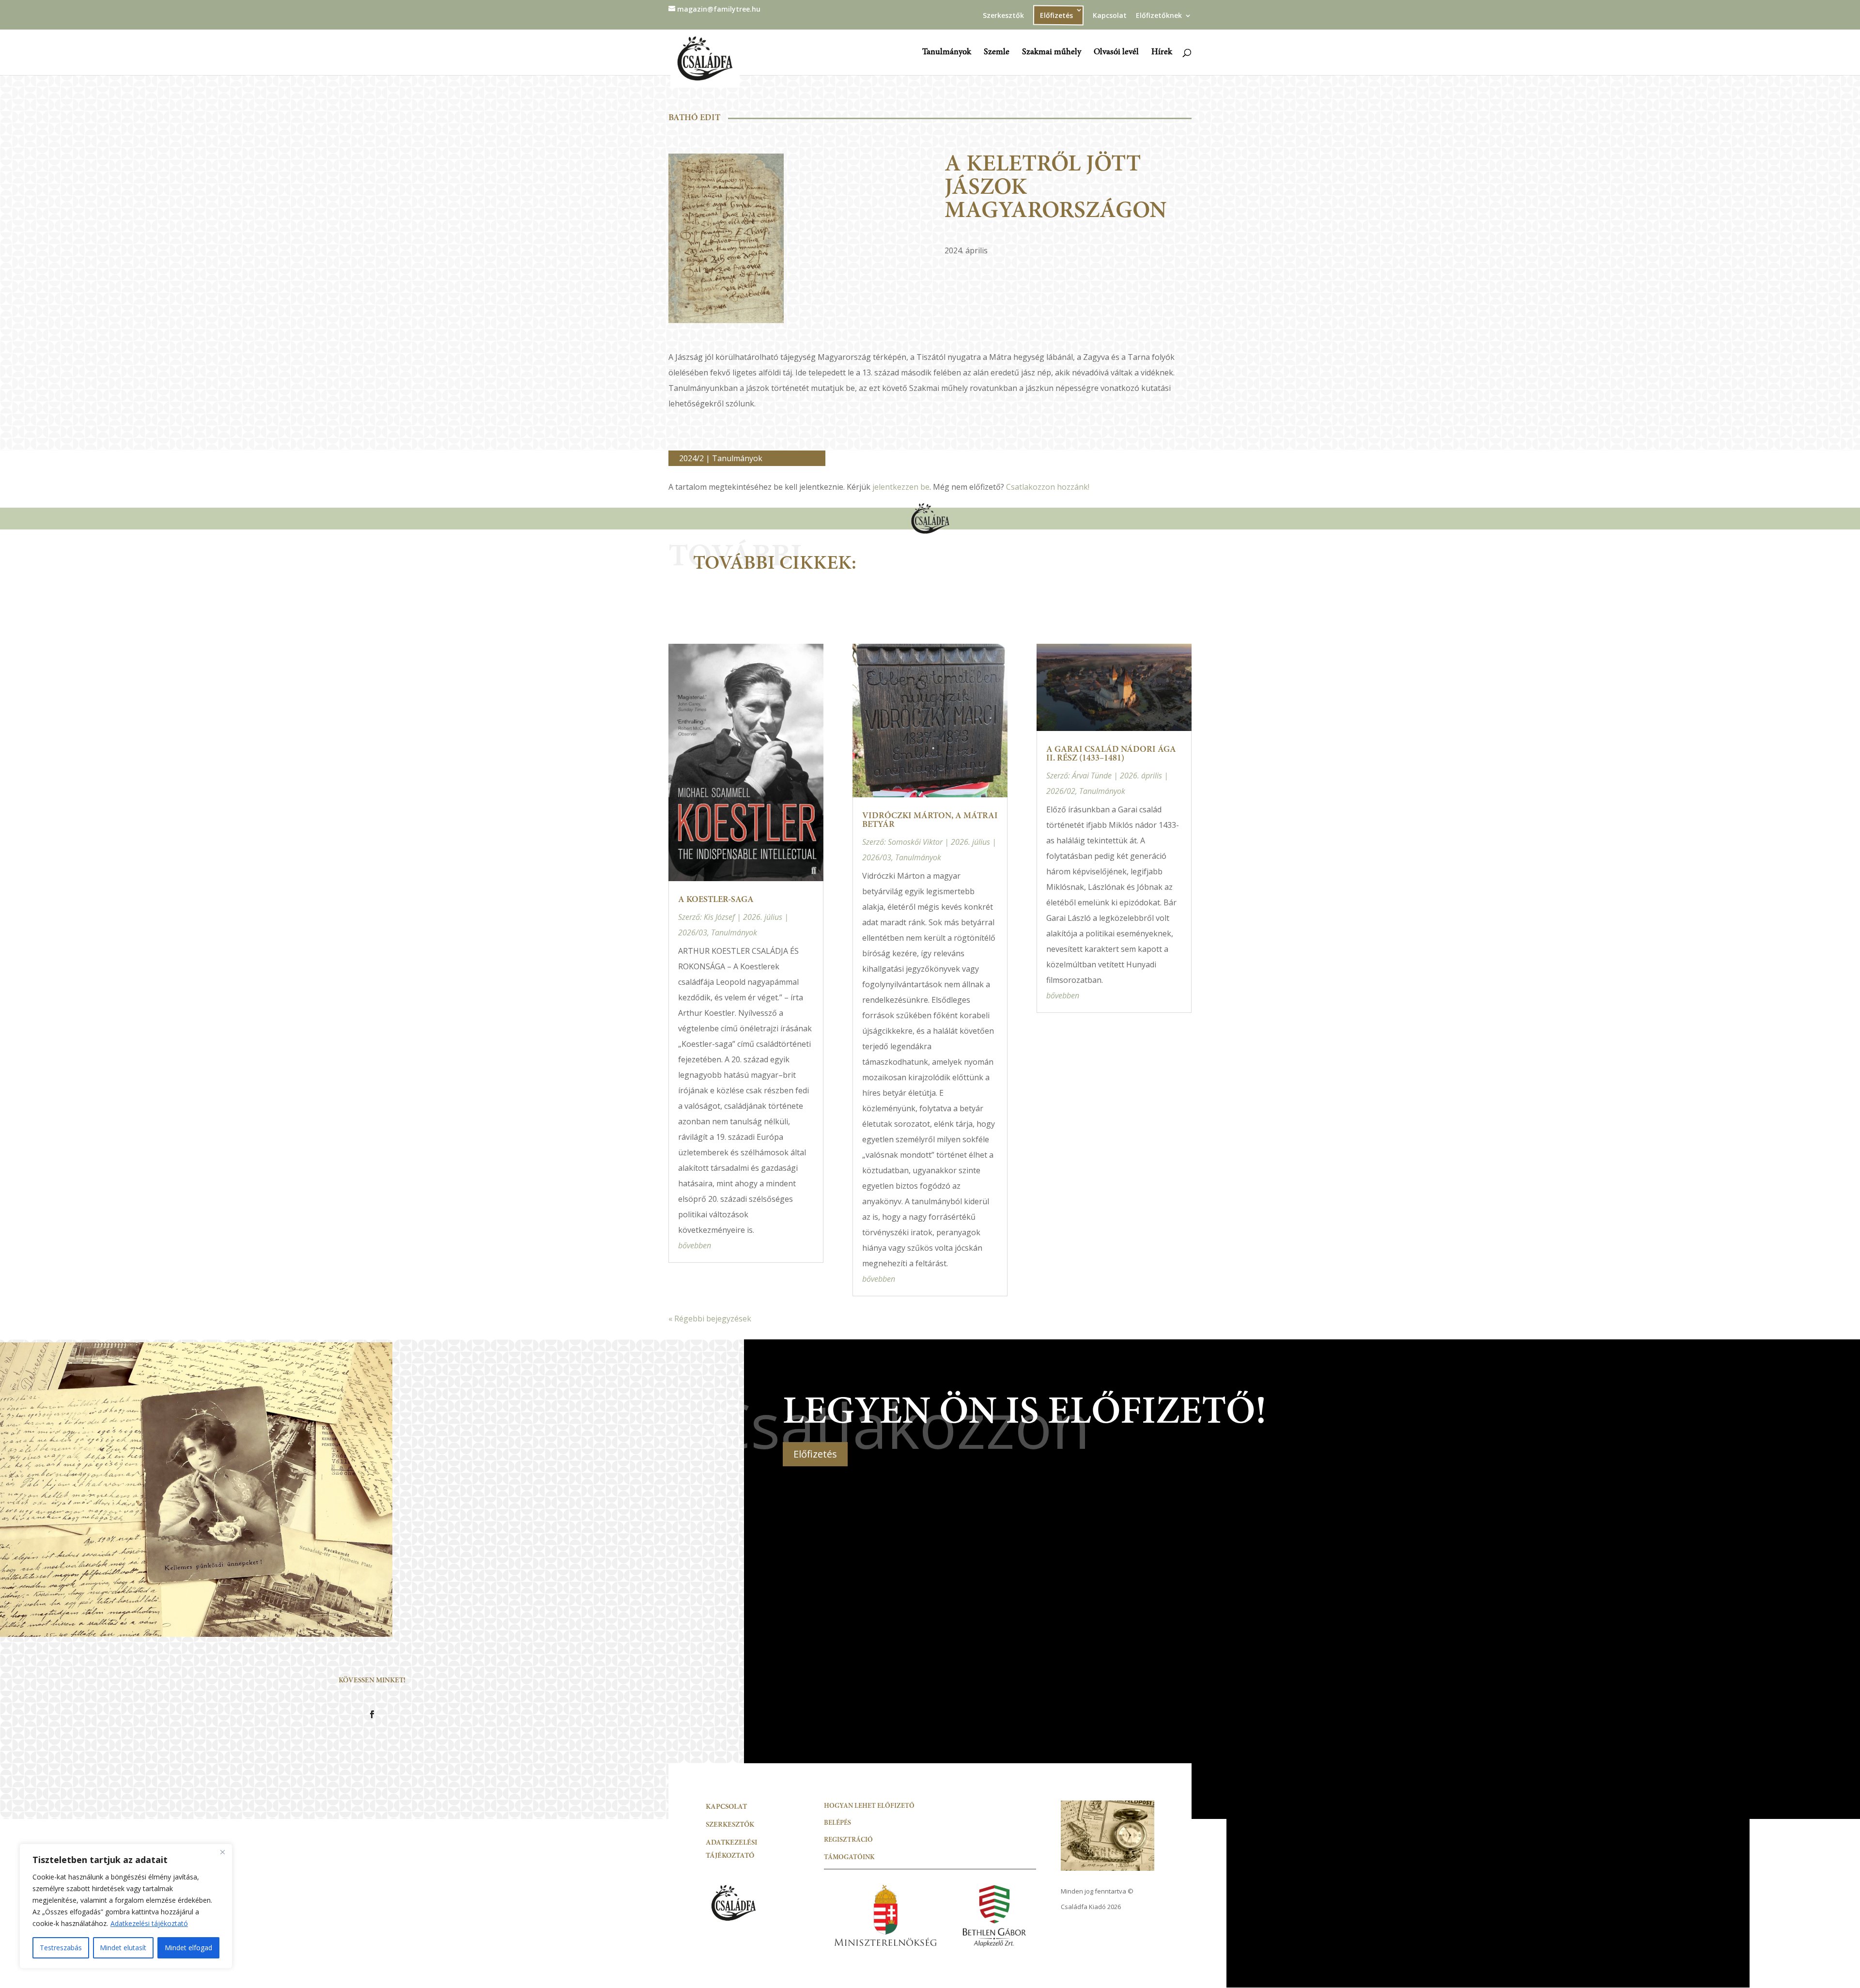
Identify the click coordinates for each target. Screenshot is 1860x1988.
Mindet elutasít (123, 1948)
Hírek (1162, 53)
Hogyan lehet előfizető (869, 1806)
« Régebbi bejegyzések (710, 1319)
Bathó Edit (694, 118)
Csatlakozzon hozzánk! (1048, 487)
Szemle (997, 53)
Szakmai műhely (1052, 53)
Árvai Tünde (1092, 776)
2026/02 (1061, 791)
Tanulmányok (947, 53)
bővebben (695, 1245)
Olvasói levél (1116, 53)
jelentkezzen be (901, 487)
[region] (126, 1906)
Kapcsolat (1110, 16)
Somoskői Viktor (915, 842)
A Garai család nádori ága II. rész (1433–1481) (1111, 754)
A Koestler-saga (716, 900)
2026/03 (693, 932)
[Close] (222, 1852)
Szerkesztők (1003, 16)
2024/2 (691, 458)
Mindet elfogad (188, 1948)
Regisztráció (848, 1840)
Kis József (719, 917)
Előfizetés (815, 1454)
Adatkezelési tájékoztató (149, 1923)
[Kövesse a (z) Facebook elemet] (372, 1714)
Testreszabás (61, 1948)
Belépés (837, 1823)
